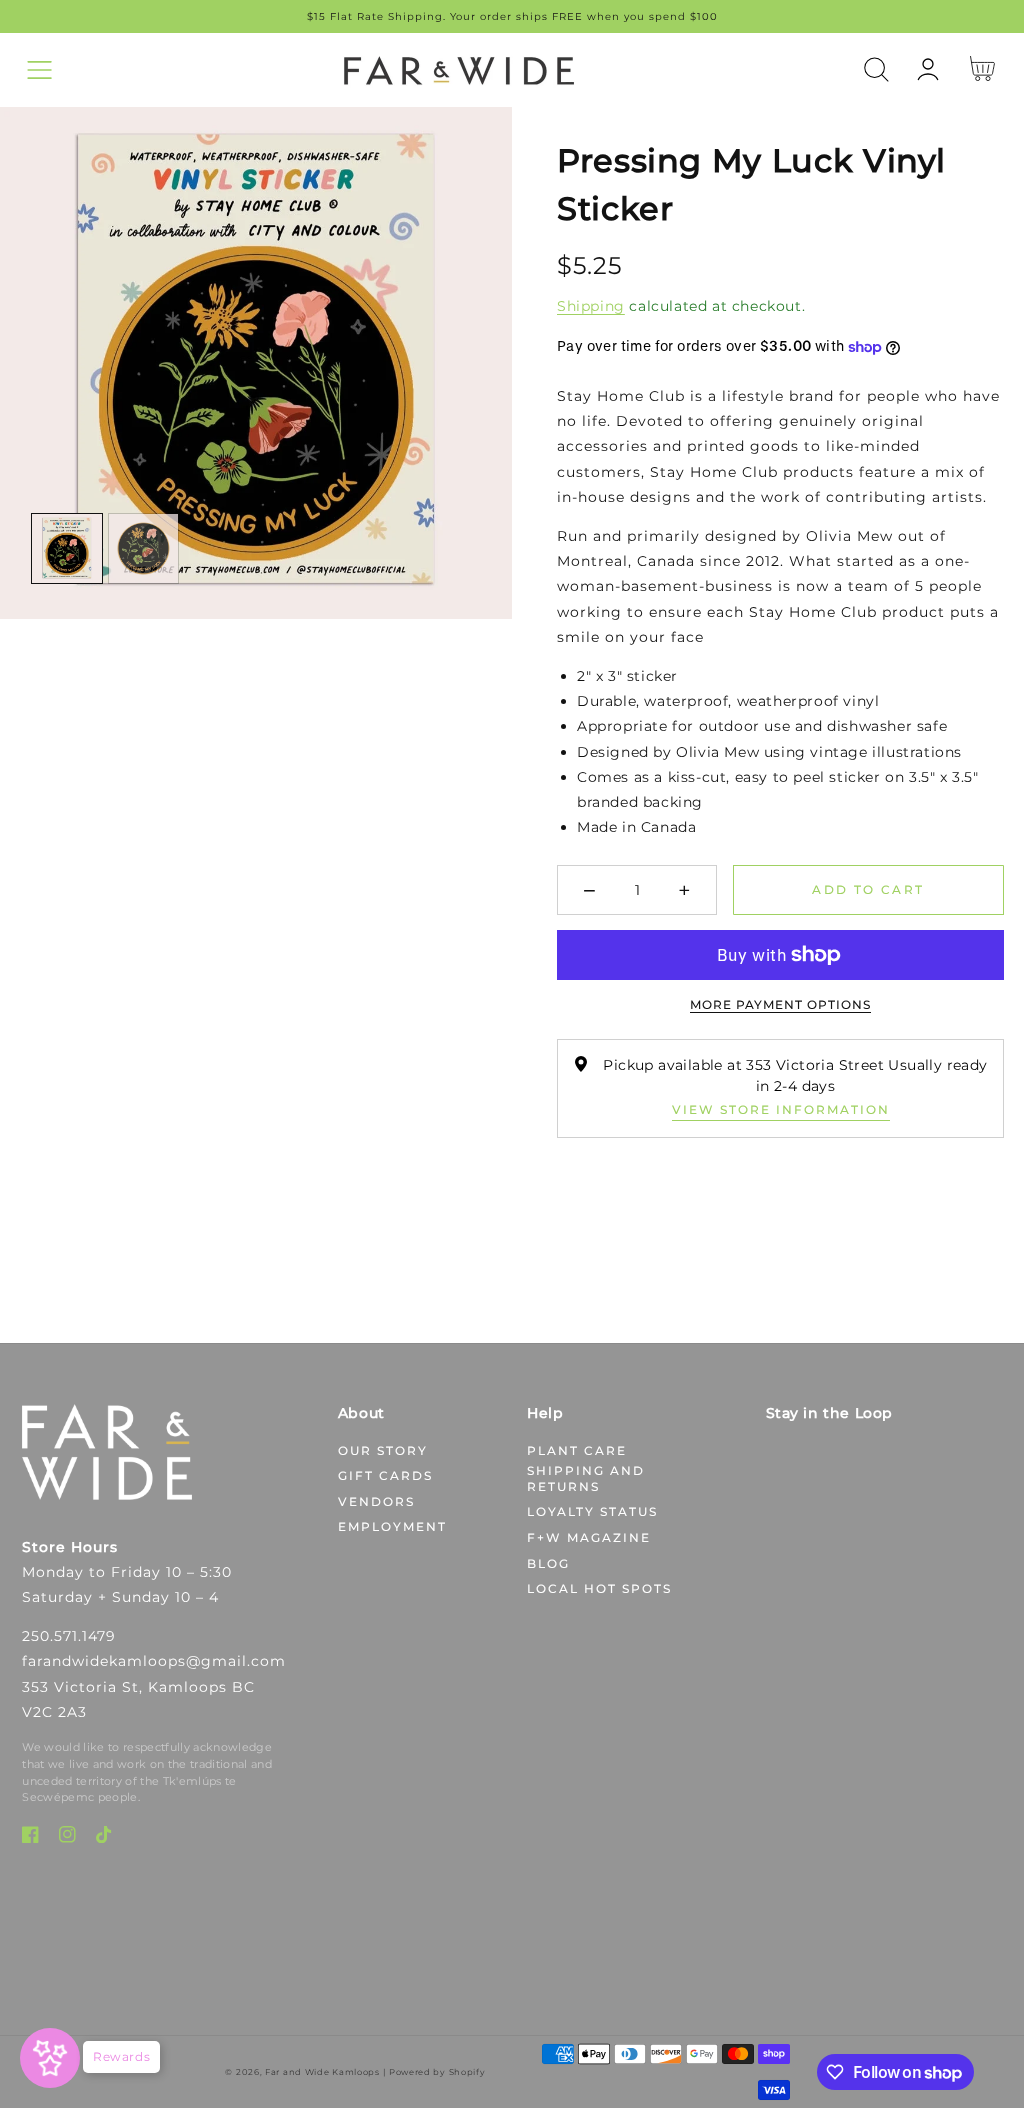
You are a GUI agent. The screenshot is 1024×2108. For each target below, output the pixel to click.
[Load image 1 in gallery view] (67, 549)
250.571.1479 (69, 1636)
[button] (39, 69)
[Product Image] (256, 363)
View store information (781, 1109)
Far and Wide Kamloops (322, 2072)
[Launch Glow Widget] (50, 2058)
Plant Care (577, 1450)
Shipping (591, 306)
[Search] (876, 69)
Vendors (376, 1501)
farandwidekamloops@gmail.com (154, 1661)
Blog (548, 1563)
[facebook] (30, 1838)
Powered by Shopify (437, 2072)
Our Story (383, 1450)
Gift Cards (385, 1475)
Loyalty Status (592, 1511)
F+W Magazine (589, 1537)
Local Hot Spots (599, 1588)
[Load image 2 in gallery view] (144, 549)
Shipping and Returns (586, 1478)
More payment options (780, 1004)
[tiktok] (104, 1838)
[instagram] (67, 1838)
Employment (392, 1526)
